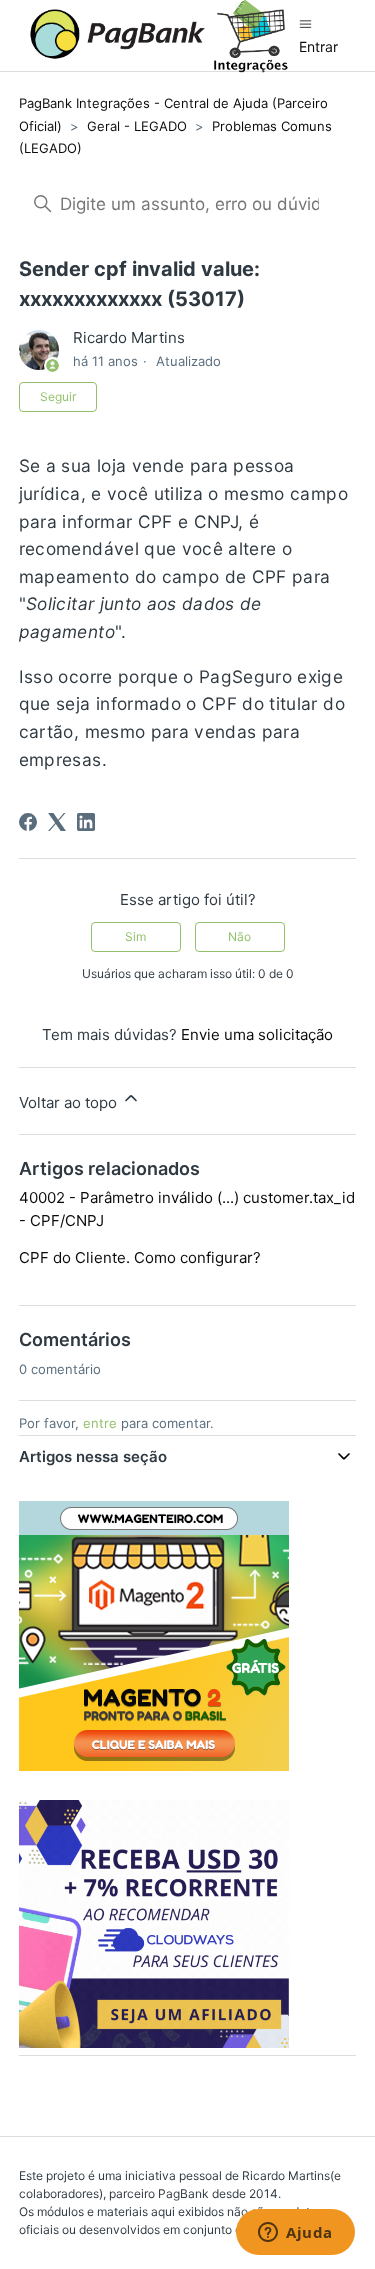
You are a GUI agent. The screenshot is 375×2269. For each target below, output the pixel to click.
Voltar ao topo (70, 1102)
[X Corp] (57, 822)
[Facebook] (28, 822)
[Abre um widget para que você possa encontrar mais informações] (295, 2234)
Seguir (58, 396)
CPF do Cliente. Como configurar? (140, 1257)
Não (239, 936)
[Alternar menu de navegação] (305, 23)
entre (100, 1423)
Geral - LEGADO (137, 126)
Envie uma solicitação (257, 1034)
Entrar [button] (318, 46)
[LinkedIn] (86, 822)
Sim (135, 936)
